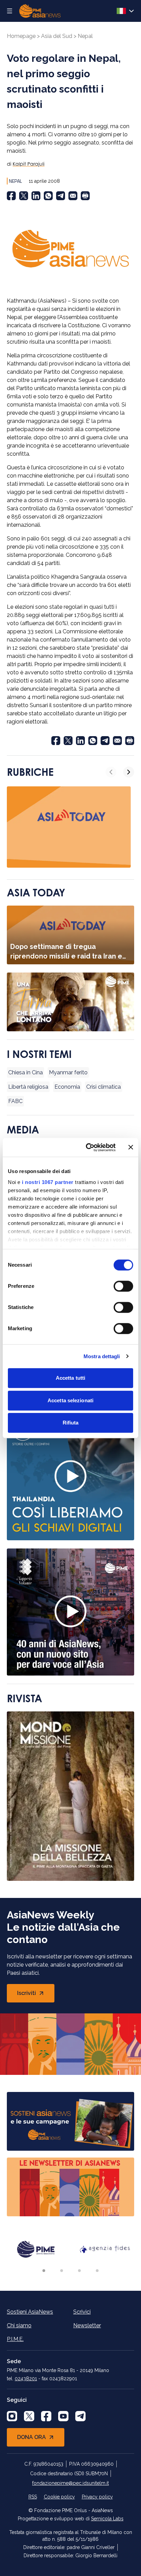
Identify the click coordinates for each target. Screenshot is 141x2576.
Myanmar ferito (68, 1072)
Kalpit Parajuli (29, 164)
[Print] (85, 196)
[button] (44, 2271)
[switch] (123, 1286)
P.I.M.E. (15, 2339)
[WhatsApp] (48, 196)
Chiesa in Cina (25, 1072)
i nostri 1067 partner (48, 1182)
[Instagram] (12, 2416)
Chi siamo (19, 2325)
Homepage (21, 36)
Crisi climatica (104, 1087)
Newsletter (87, 2325)
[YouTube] (63, 2416)
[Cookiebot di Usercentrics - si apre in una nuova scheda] (87, 1147)
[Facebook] (11, 196)
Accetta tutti (70, 1378)
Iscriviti (36, 1995)
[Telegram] (61, 196)
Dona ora (31, 2437)
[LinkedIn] (36, 196)
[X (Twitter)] (24, 196)
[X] (29, 2416)
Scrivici (82, 2312)
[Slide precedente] (111, 772)
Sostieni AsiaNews (30, 2312)
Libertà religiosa (28, 1087)
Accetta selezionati (70, 1400)
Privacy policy (97, 2497)
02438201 (26, 2379)
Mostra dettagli (102, 1356)
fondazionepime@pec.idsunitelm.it (70, 2483)
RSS (33, 2497)
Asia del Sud (57, 36)
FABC (15, 1101)
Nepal (85, 36)
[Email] (73, 196)
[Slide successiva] (129, 772)
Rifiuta (71, 1423)
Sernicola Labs (107, 2519)
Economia (67, 1087)
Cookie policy (59, 2497)
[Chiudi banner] (131, 1147)
